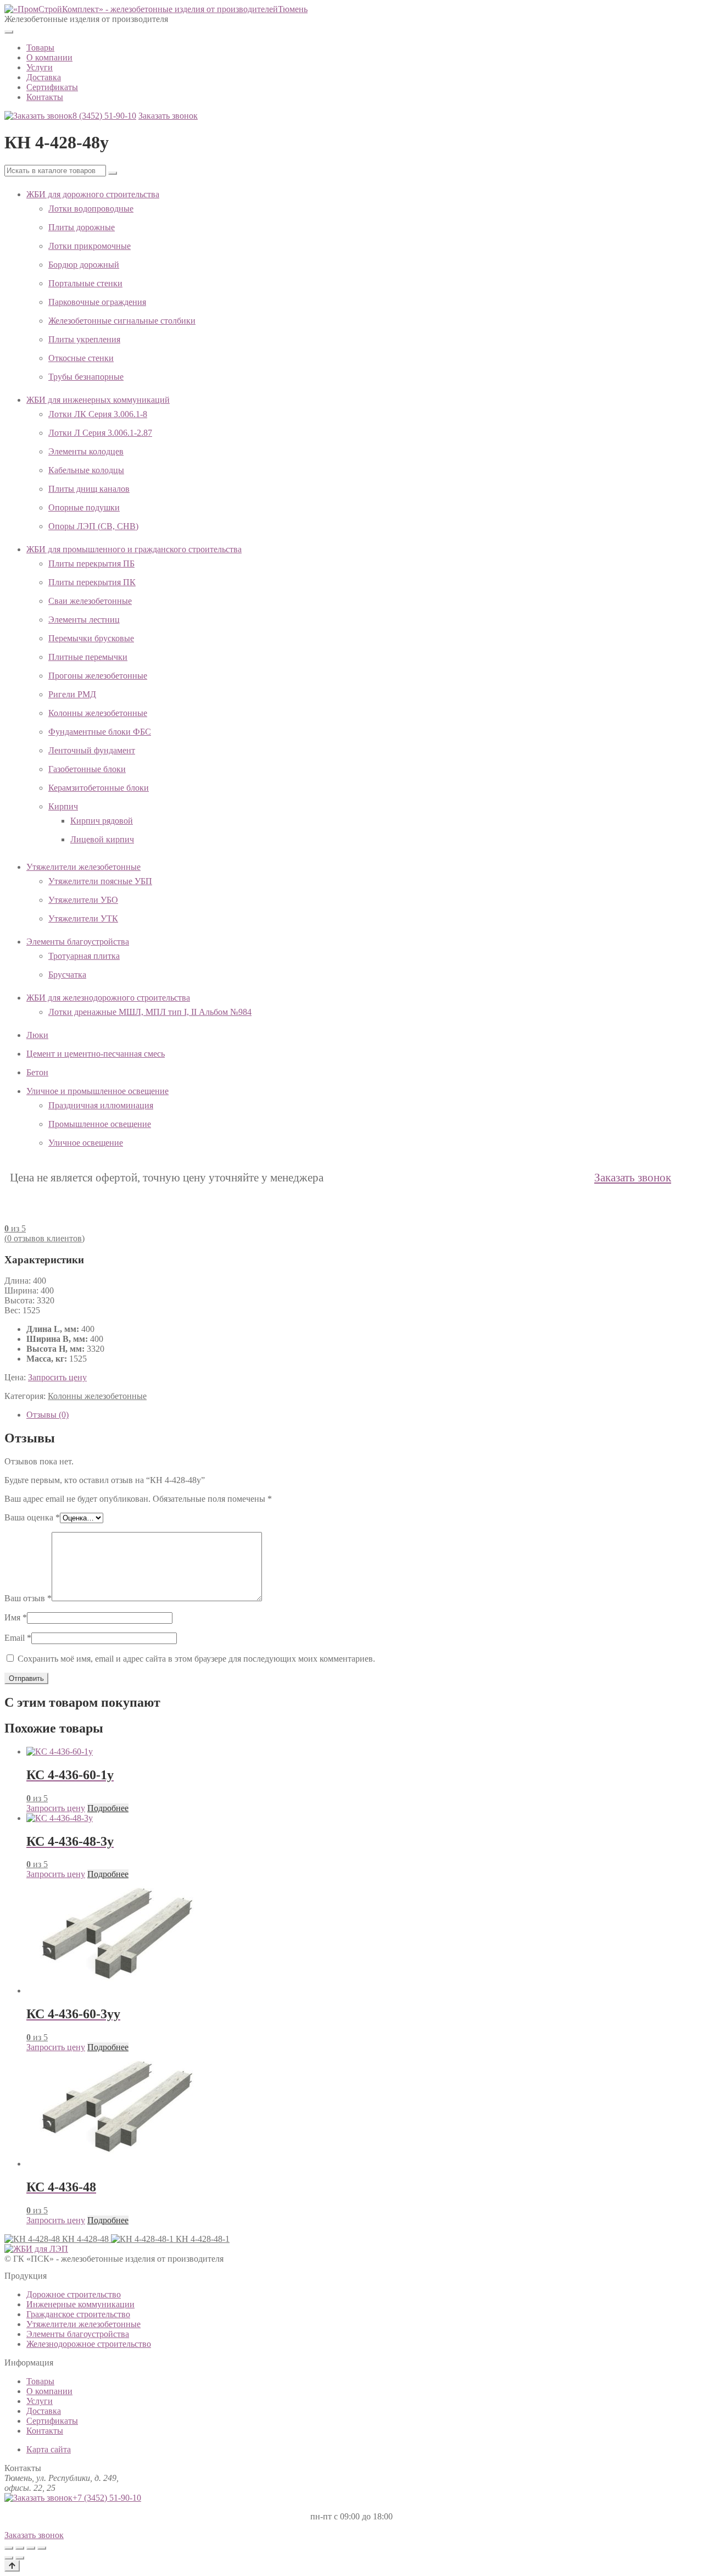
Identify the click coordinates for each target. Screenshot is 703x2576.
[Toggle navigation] (9, 32)
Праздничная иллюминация (101, 1105)
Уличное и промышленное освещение (97, 1091)
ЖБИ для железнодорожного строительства (108, 998)
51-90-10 (104, 116)
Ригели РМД (72, 694)
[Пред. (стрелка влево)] (9, 2558)
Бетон (37, 1072)
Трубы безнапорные (86, 377)
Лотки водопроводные (91, 209)
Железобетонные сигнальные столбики (122, 321)
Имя (16, 1617)
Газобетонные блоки (87, 769)
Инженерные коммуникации (80, 2304)
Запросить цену (57, 1377)
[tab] (362, 1415)
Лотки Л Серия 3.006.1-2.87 (100, 433)
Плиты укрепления (84, 339)
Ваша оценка (32, 1517)
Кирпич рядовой (102, 821)
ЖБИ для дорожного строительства (93, 194)
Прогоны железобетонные (98, 676)
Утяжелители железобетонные (83, 867)
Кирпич (63, 806)
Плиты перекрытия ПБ (91, 563)
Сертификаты (52, 87)
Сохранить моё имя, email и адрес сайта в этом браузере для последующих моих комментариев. (196, 1659)
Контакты (45, 97)
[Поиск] (113, 173)
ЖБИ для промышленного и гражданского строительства (134, 549)
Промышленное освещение (100, 1124)
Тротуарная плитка (84, 956)
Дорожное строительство (74, 2294)
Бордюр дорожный (84, 265)
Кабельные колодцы (86, 470)
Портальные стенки (85, 283)
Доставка (44, 77)
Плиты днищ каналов (89, 489)
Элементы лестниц (84, 620)
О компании (49, 57)
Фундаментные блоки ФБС (100, 732)
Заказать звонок (168, 116)
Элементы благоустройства (78, 942)
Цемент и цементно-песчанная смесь (96, 1054)
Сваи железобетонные (90, 601)
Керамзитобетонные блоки (99, 788)
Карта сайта (49, 2449)
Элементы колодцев (86, 451)
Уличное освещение (86, 1143)
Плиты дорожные (82, 227)
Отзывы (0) (48, 1415)
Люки (37, 1035)
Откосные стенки (81, 358)
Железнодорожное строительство (89, 2344)
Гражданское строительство (78, 2314)
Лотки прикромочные (90, 246)
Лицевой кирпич (102, 839)
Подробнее (108, 1808)
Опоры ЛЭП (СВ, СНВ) (93, 526)
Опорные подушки (84, 507)
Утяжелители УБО (83, 900)
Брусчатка (67, 975)
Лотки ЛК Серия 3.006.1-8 (98, 414)
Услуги (40, 67)
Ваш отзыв (28, 1598)
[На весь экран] (20, 2548)
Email (18, 1638)
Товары (40, 48)
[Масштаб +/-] (9, 2548)
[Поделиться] (31, 2548)
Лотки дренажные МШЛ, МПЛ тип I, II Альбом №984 (150, 1012)
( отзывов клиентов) (44, 1238)
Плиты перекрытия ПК (92, 582)
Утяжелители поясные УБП (100, 881)
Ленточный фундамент (92, 750)
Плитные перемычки (88, 657)
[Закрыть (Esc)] (42, 2548)
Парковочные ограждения (97, 302)
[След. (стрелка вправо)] (20, 2558)
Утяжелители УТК (83, 918)
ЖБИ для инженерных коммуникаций (98, 400)
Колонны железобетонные (98, 713)
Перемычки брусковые (91, 638)
